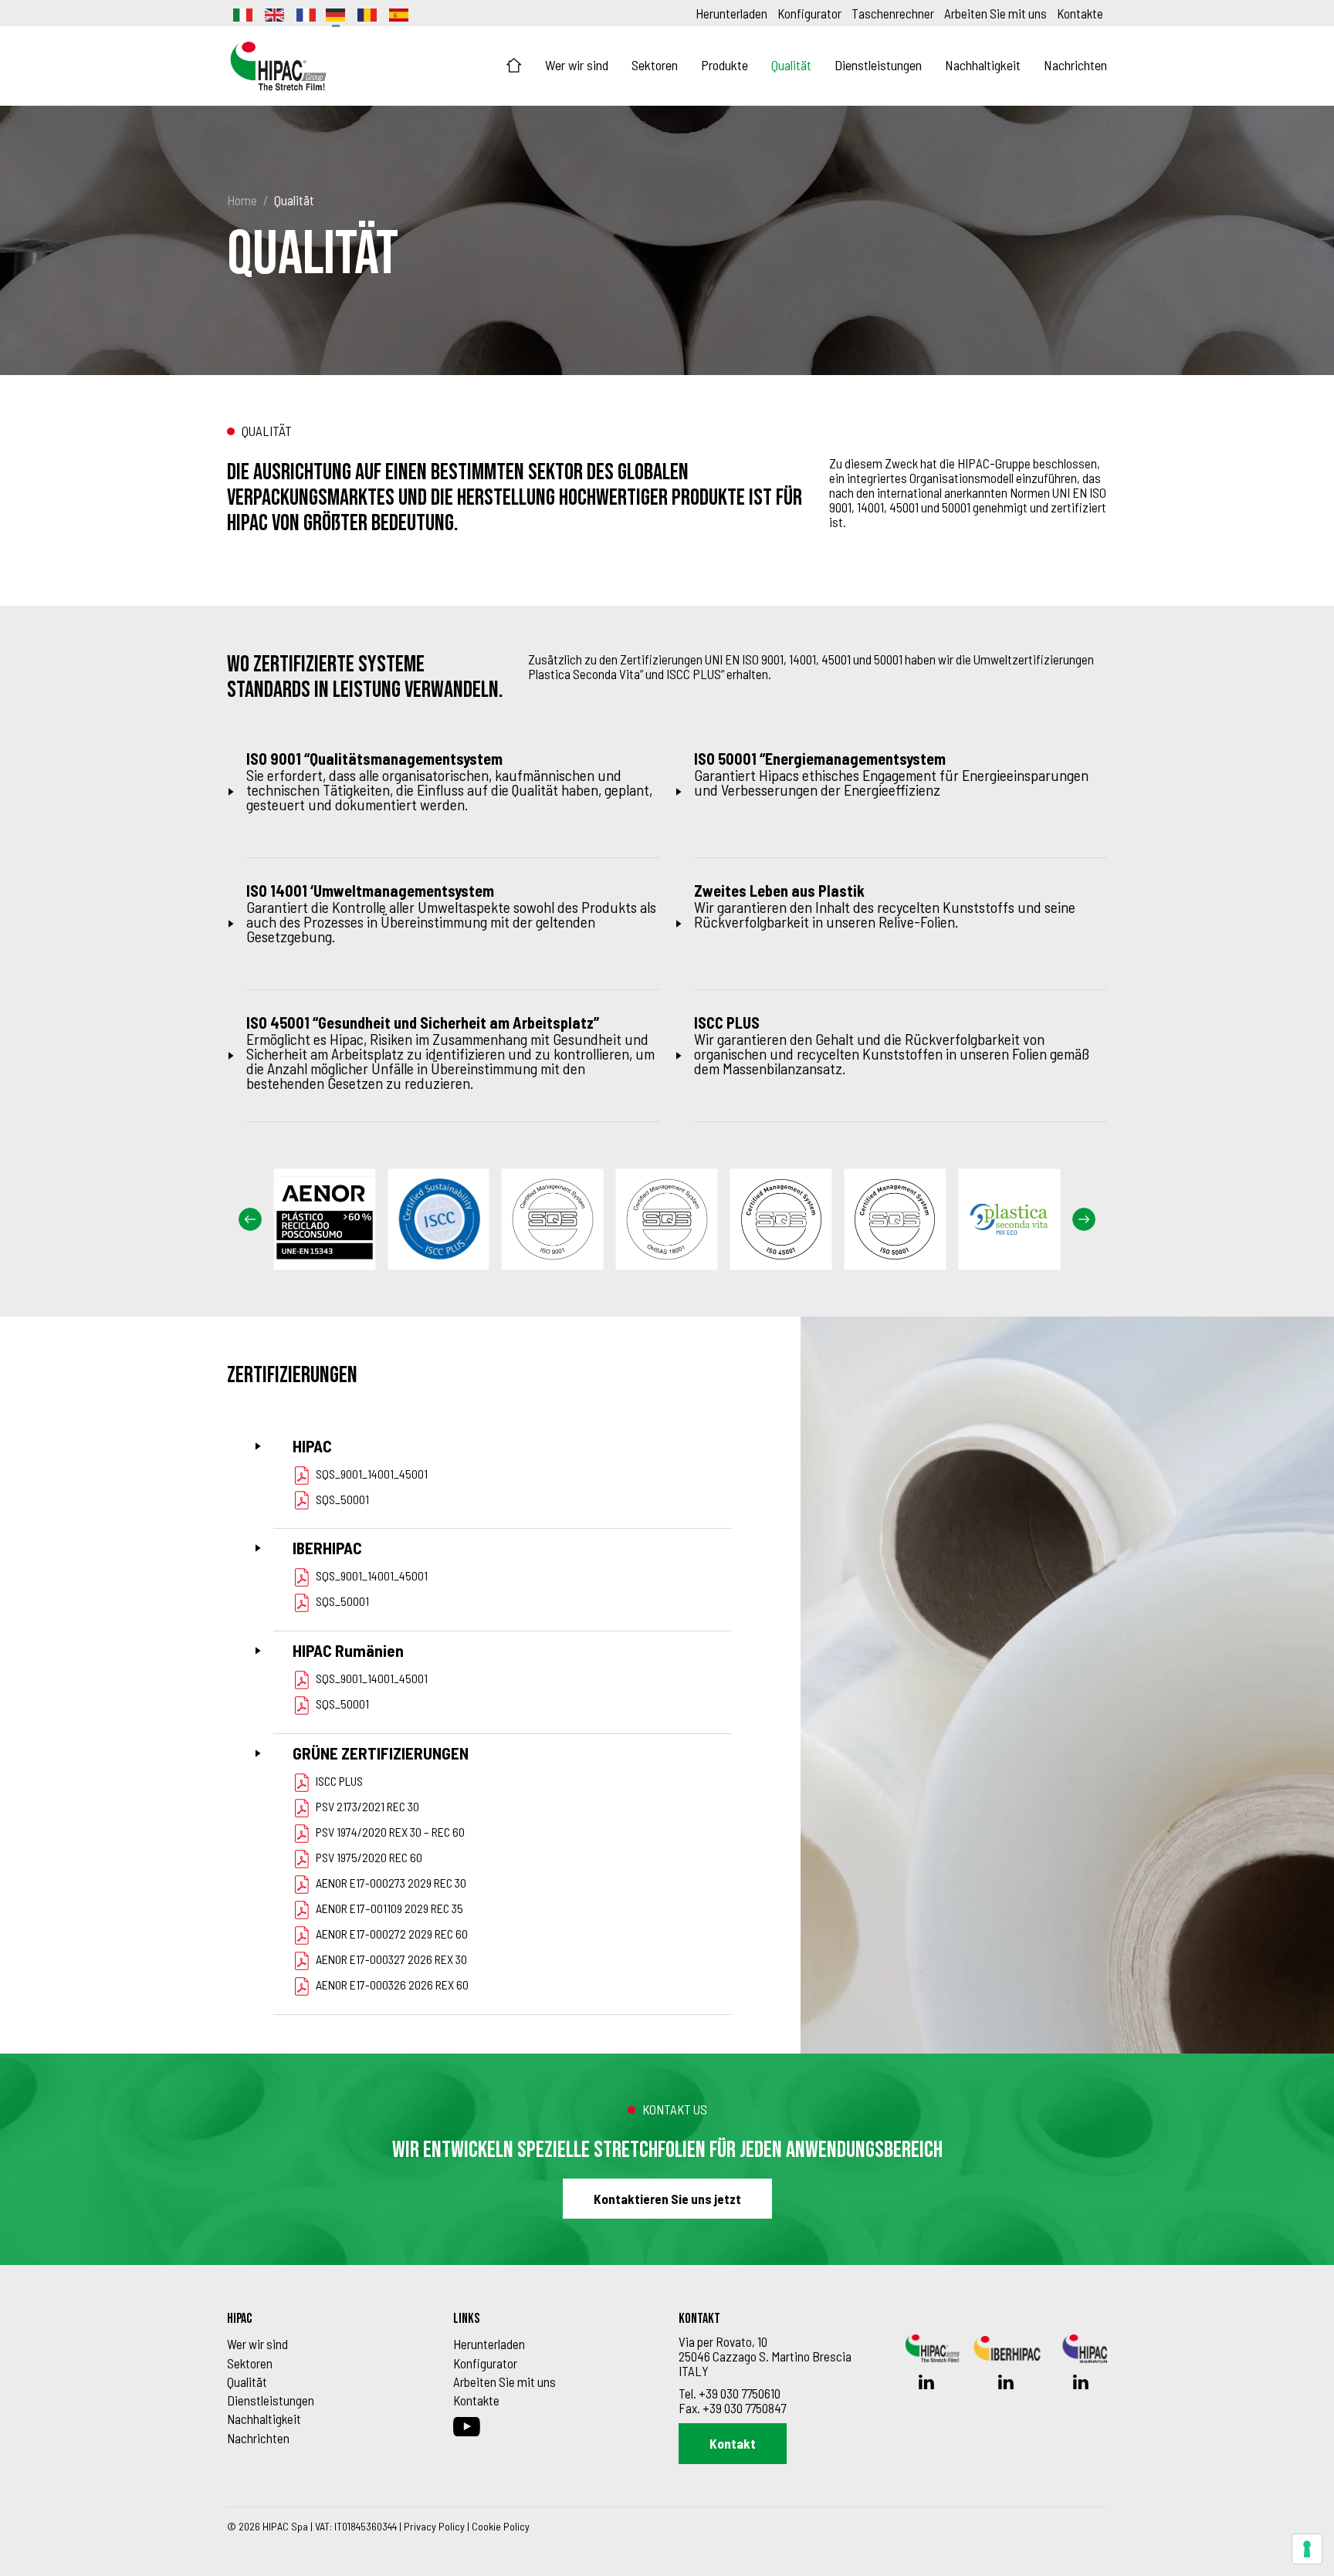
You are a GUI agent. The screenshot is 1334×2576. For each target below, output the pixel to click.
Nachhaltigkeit (983, 65)
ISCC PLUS (339, 1781)
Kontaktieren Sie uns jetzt (667, 2199)
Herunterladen (731, 13)
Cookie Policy (501, 2526)
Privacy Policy (434, 2526)
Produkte (725, 65)
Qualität (791, 65)
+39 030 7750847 (744, 2408)
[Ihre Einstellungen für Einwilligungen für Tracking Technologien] (1307, 2549)
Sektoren (655, 65)
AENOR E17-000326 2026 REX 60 (392, 1984)
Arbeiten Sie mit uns (995, 13)
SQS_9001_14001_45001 (372, 1474)
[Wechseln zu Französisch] (305, 13)
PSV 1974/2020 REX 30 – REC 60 (390, 1832)
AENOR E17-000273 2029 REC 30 (391, 1883)
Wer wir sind (577, 65)
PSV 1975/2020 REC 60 (369, 1857)
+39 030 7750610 (740, 2393)
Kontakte (1080, 13)
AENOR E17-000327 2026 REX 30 (391, 1959)
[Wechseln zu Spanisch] (398, 13)
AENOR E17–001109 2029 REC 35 (389, 1908)
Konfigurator (809, 13)
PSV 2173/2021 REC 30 (367, 1806)
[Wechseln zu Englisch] (273, 13)
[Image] (330, 1219)
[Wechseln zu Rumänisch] (366, 13)
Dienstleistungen (878, 65)
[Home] (514, 66)
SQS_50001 (342, 1499)
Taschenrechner (893, 13)
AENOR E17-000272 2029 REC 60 (392, 1934)
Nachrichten (1075, 65)
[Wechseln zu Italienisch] (242, 13)
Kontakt (733, 2443)
